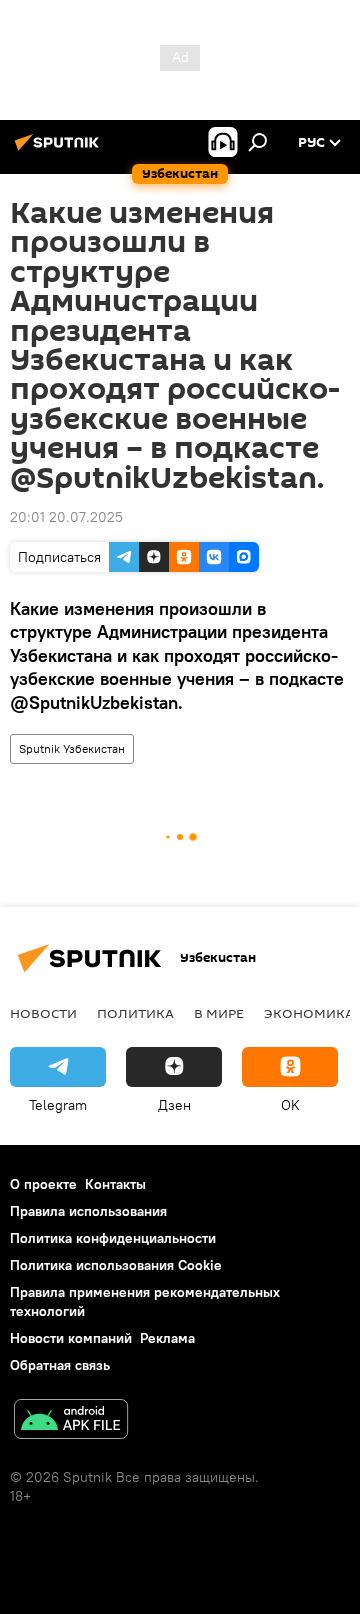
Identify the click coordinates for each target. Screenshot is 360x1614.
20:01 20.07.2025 (66, 517)
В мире (219, 1013)
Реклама (167, 1338)
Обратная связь (60, 1365)
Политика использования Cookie (116, 1265)
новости (43, 1013)
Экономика (309, 1013)
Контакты (115, 1184)
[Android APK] (71, 1421)
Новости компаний (71, 1338)
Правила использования (88, 1211)
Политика (135, 1013)
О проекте (43, 1184)
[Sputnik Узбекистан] (60, 150)
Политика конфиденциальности (113, 1238)
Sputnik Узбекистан (72, 748)
